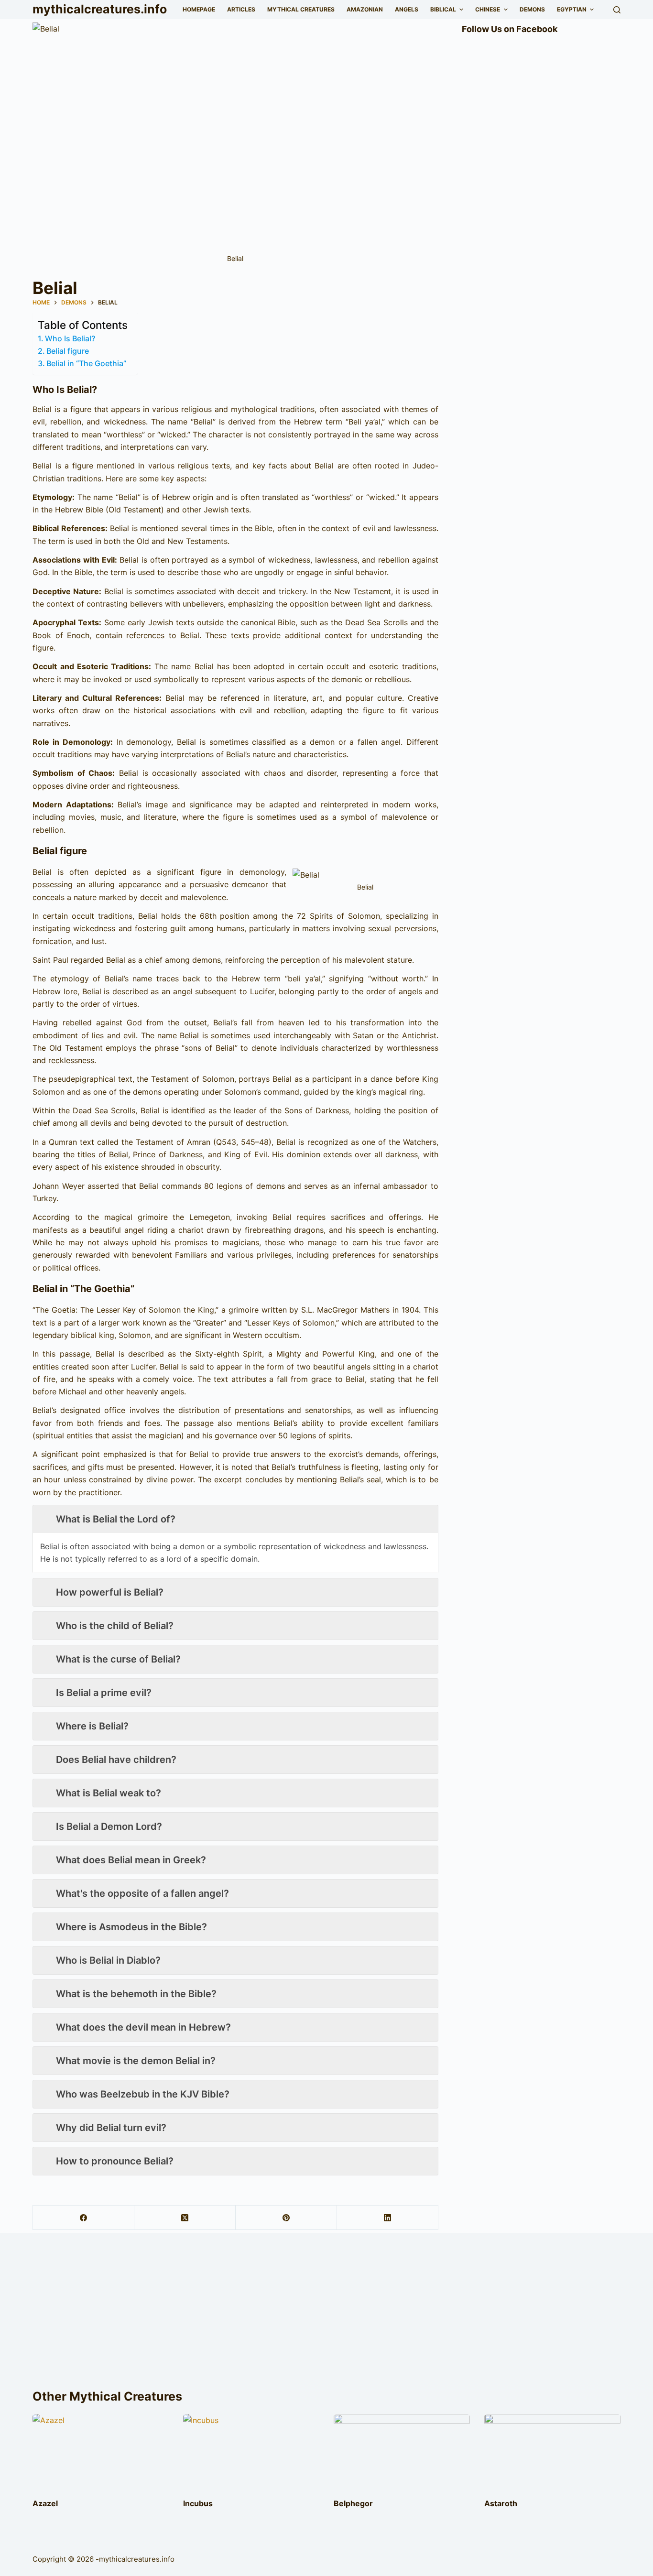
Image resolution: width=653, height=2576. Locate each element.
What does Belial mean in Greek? (131, 1860)
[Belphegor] (402, 2452)
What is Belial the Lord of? (116, 1519)
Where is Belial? (92, 1726)
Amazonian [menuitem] (365, 9)
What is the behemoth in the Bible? (136, 1994)
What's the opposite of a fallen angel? (142, 1893)
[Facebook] (84, 2218)
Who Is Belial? (70, 338)
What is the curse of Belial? (118, 1659)
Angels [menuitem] (407, 9)
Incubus (198, 2503)
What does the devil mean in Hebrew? (143, 2027)
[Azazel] (101, 2452)
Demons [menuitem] (532, 9)
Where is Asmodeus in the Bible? (131, 1927)
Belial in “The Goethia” (86, 363)
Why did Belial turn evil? (111, 2128)
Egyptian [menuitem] (572, 9)
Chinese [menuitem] (488, 9)
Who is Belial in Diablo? (108, 1960)
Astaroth (501, 2503)
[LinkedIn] (388, 2218)
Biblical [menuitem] (443, 9)
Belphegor (353, 2503)
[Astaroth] (552, 2452)
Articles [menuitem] (241, 9)
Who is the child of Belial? (115, 1626)
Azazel (45, 2503)
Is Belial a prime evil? (104, 1693)
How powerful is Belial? (110, 1592)
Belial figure (68, 351)
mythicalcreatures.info (100, 9)
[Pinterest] (286, 2218)
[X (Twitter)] (185, 2218)
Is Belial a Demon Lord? (109, 1826)
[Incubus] (251, 2452)
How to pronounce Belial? (115, 2161)
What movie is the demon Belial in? (136, 2061)
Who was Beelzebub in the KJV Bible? (143, 2094)
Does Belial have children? (116, 1760)
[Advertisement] (326, 2315)
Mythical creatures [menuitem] (301, 9)
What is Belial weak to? (109, 1793)
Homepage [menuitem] (199, 9)
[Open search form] (617, 10)
